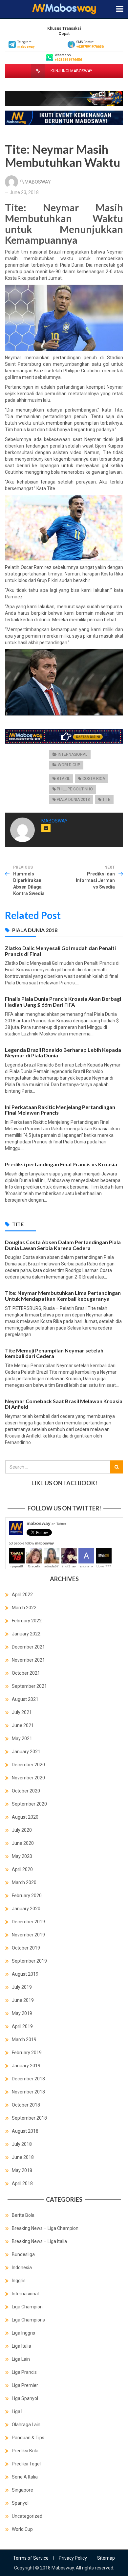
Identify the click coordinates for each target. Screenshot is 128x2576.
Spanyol (20, 2503)
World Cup (69, 765)
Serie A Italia (25, 2477)
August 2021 (25, 1699)
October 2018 (26, 2105)
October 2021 (26, 1673)
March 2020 (24, 1882)
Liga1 (17, 2411)
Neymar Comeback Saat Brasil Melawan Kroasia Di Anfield (64, 1404)
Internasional (73, 754)
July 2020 (22, 1830)
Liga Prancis (24, 2372)
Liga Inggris (23, 2333)
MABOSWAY (38, 182)
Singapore (22, 2490)
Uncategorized (27, 2516)
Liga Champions (28, 2320)
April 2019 (22, 2026)
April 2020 (22, 1869)
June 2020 (23, 1843)
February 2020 (27, 1896)
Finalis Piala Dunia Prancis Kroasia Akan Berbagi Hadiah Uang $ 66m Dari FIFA (63, 1002)
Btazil (63, 779)
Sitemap (106, 2558)
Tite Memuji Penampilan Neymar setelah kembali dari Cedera (54, 1353)
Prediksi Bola (25, 2451)
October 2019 (26, 1948)
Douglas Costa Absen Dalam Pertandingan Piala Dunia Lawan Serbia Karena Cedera (63, 1245)
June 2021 (23, 1725)
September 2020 (29, 1804)
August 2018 (25, 2131)
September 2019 (29, 1961)
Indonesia (22, 2267)
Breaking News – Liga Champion (45, 2228)
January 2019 (26, 2066)
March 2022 (24, 1608)
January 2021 (26, 1752)
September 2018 (29, 2118)
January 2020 (26, 1909)
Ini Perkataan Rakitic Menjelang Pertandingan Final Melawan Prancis (60, 1110)
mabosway (46, 1523)
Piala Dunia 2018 (73, 800)
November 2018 (28, 2092)
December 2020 (28, 1765)
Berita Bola (23, 2215)
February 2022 (27, 1621)
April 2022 (22, 1595)
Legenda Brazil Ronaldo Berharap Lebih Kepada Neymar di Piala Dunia (63, 1053)
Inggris (19, 2281)
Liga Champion (27, 2307)
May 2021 (22, 1738)
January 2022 (26, 1634)
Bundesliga (23, 2254)
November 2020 (28, 1778)
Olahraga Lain (26, 2425)
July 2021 (22, 1712)
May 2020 (22, 1856)
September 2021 (29, 1686)
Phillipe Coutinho (75, 789)
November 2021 (28, 1660)
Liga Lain (21, 2359)
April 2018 (22, 2183)
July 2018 (22, 2144)
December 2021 (28, 1647)
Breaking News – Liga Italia (39, 2241)
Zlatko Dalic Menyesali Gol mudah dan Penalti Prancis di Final (60, 951)
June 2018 (23, 2157)
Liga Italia (21, 2346)
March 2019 (24, 2039)
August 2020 (25, 1817)
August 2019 (25, 1974)
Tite (106, 800)
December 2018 (28, 2079)
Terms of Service (31, 2558)
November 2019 (28, 1935)
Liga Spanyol (25, 2398)
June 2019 (23, 2000)
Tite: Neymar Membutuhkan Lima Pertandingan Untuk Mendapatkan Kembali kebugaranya (63, 1296)
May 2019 (22, 2013)
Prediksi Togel (26, 2464)
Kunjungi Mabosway (71, 71)
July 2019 (22, 1987)
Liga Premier (25, 2385)
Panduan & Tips (28, 2438)
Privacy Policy (73, 2558)
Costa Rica (94, 779)
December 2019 (28, 1922)
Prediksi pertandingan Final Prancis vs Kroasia (61, 1164)
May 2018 (22, 2170)
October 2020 (26, 1791)
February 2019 (27, 2053)
